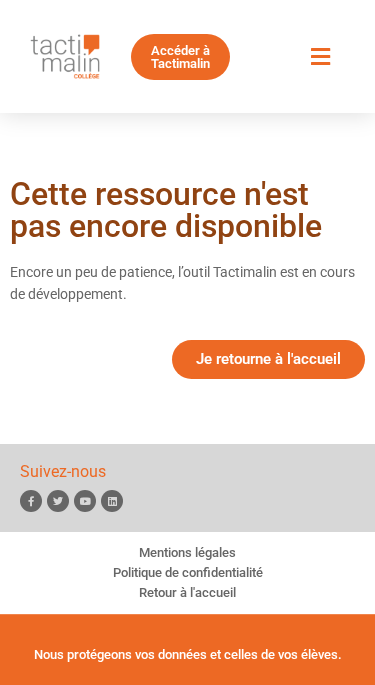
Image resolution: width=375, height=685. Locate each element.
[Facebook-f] (31, 501)
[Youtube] (85, 501)
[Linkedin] (112, 501)
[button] (320, 56)
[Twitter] (58, 501)
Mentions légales (187, 552)
